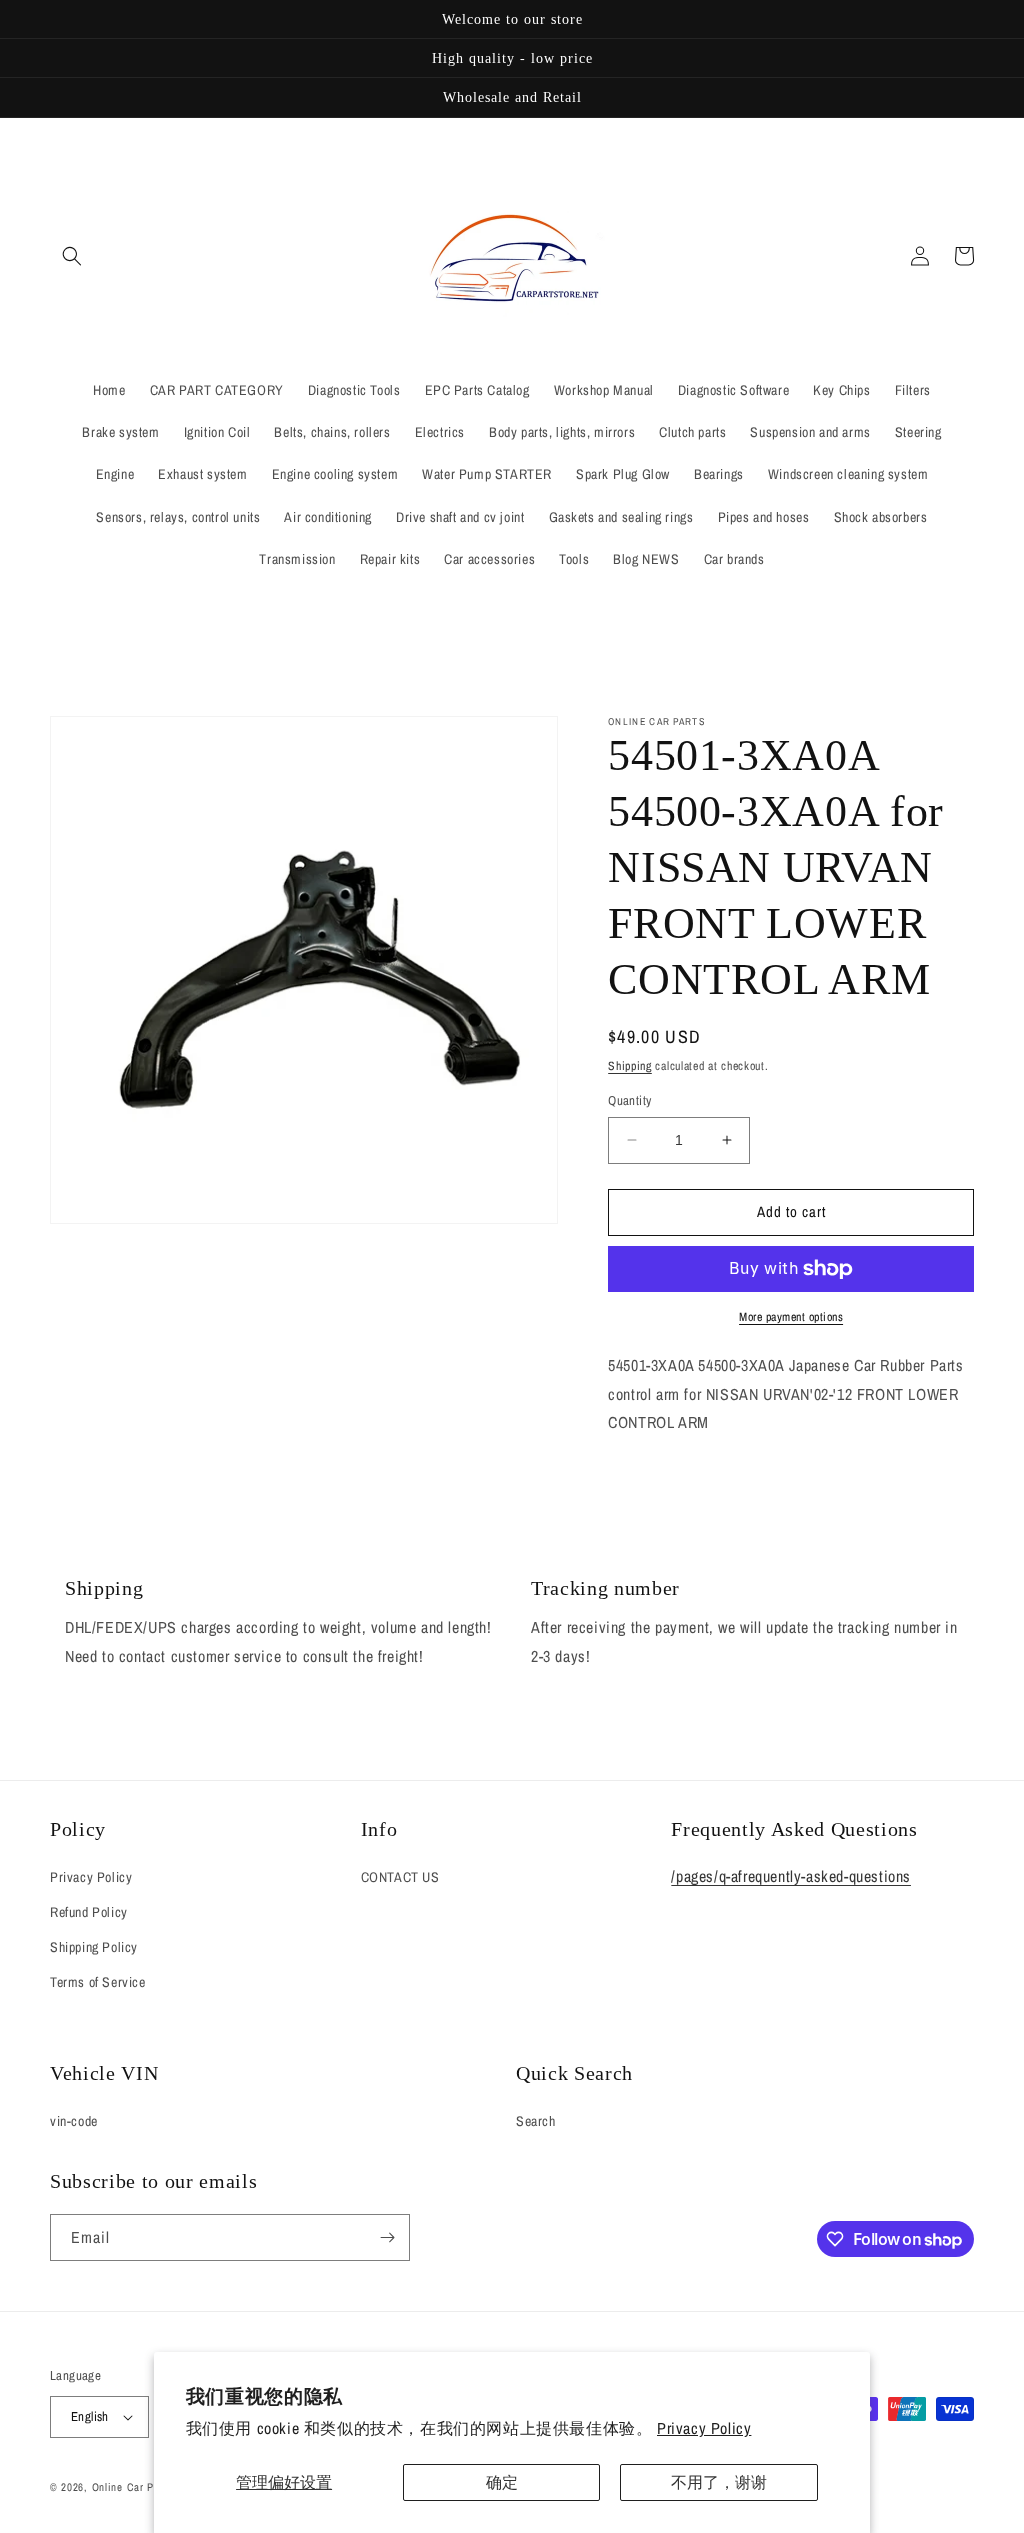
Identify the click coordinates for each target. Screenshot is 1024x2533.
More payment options (791, 1317)
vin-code (74, 2121)
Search (536, 2121)
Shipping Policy (94, 1947)
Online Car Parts (134, 2487)
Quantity (629, 1100)
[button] (72, 256)
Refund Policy (89, 1912)
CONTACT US (400, 1877)
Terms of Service (98, 1982)
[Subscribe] (387, 2237)
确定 (502, 2482)
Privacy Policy (704, 2428)
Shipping (630, 1066)
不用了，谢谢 (719, 2482)
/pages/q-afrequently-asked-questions (791, 1876)
